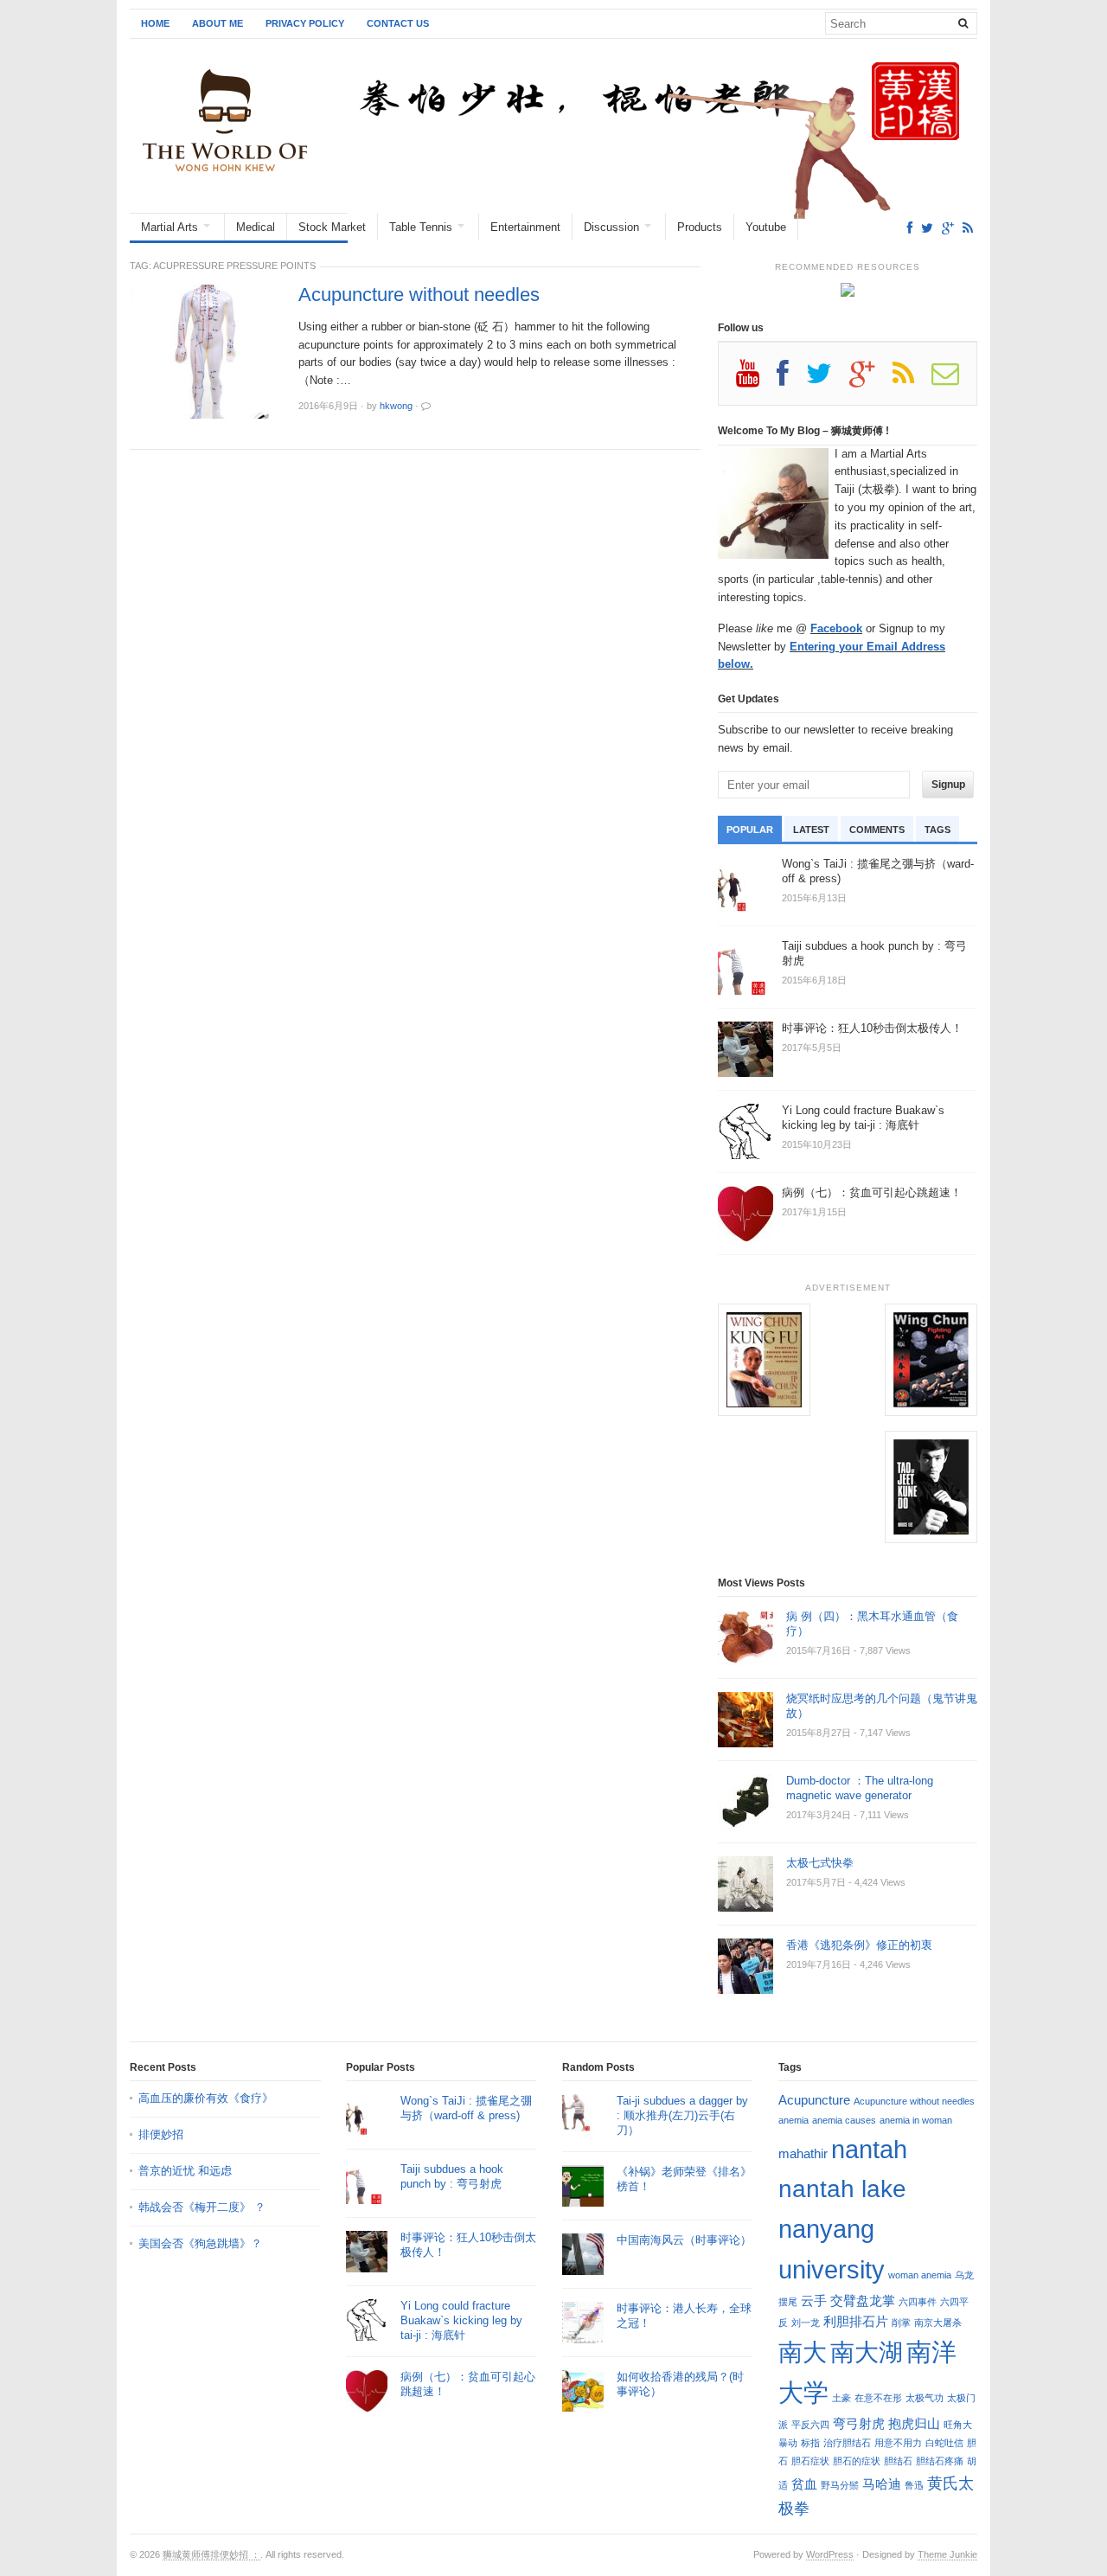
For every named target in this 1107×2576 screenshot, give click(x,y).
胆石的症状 (857, 2461)
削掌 (901, 2323)
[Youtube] (756, 380)
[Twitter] (927, 228)
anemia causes (844, 2120)
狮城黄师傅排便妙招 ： (211, 2554)
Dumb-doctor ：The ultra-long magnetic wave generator (860, 1788)
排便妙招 (161, 2134)
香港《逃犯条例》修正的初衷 (859, 1945)
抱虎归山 (914, 2423)
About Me (218, 23)
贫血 (804, 2484)
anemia (793, 2120)
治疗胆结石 (847, 2443)
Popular (750, 830)
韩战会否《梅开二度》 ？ (202, 2207)
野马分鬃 (840, 2485)
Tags (937, 830)
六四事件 (918, 2302)
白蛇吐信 (944, 2443)
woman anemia (920, 2275)
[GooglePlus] (948, 228)
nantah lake (842, 2188)
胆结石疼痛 (940, 2461)
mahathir (803, 2153)
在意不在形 (878, 2398)
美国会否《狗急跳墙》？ (200, 2243)
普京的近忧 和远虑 (187, 2171)
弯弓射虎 (859, 2423)
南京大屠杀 (938, 2323)
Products (700, 227)
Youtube (766, 227)
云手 (814, 2300)
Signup (948, 785)
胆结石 (898, 2461)
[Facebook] (910, 228)
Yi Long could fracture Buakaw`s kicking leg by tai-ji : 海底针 (461, 2320)
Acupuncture (814, 2100)
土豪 (841, 2398)
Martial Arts (170, 227)
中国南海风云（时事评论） (684, 2240)
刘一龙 (806, 2323)
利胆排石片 (856, 2321)
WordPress (830, 2554)
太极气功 (925, 2398)
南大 (803, 2352)
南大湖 (867, 2352)
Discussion (611, 227)
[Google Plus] (871, 380)
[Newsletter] (954, 380)
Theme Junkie (947, 2554)
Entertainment (525, 227)
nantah (869, 2149)
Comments (877, 830)
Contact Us (398, 23)
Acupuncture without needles (419, 295)
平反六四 (810, 2425)
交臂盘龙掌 (863, 2300)
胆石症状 (810, 2461)
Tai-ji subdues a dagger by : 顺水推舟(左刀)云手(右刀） (682, 2115)
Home (155, 23)
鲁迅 (914, 2485)
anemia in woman (916, 2120)
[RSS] (968, 228)
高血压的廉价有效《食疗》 (206, 2098)
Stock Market (332, 227)
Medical (256, 227)
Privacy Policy (305, 23)
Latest (811, 830)
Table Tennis (421, 227)
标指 (810, 2443)
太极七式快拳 (820, 1863)
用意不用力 (898, 2443)
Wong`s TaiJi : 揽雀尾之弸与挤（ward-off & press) (466, 2108)
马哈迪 (882, 2484)
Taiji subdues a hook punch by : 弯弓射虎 (452, 2176)
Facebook (836, 628)
